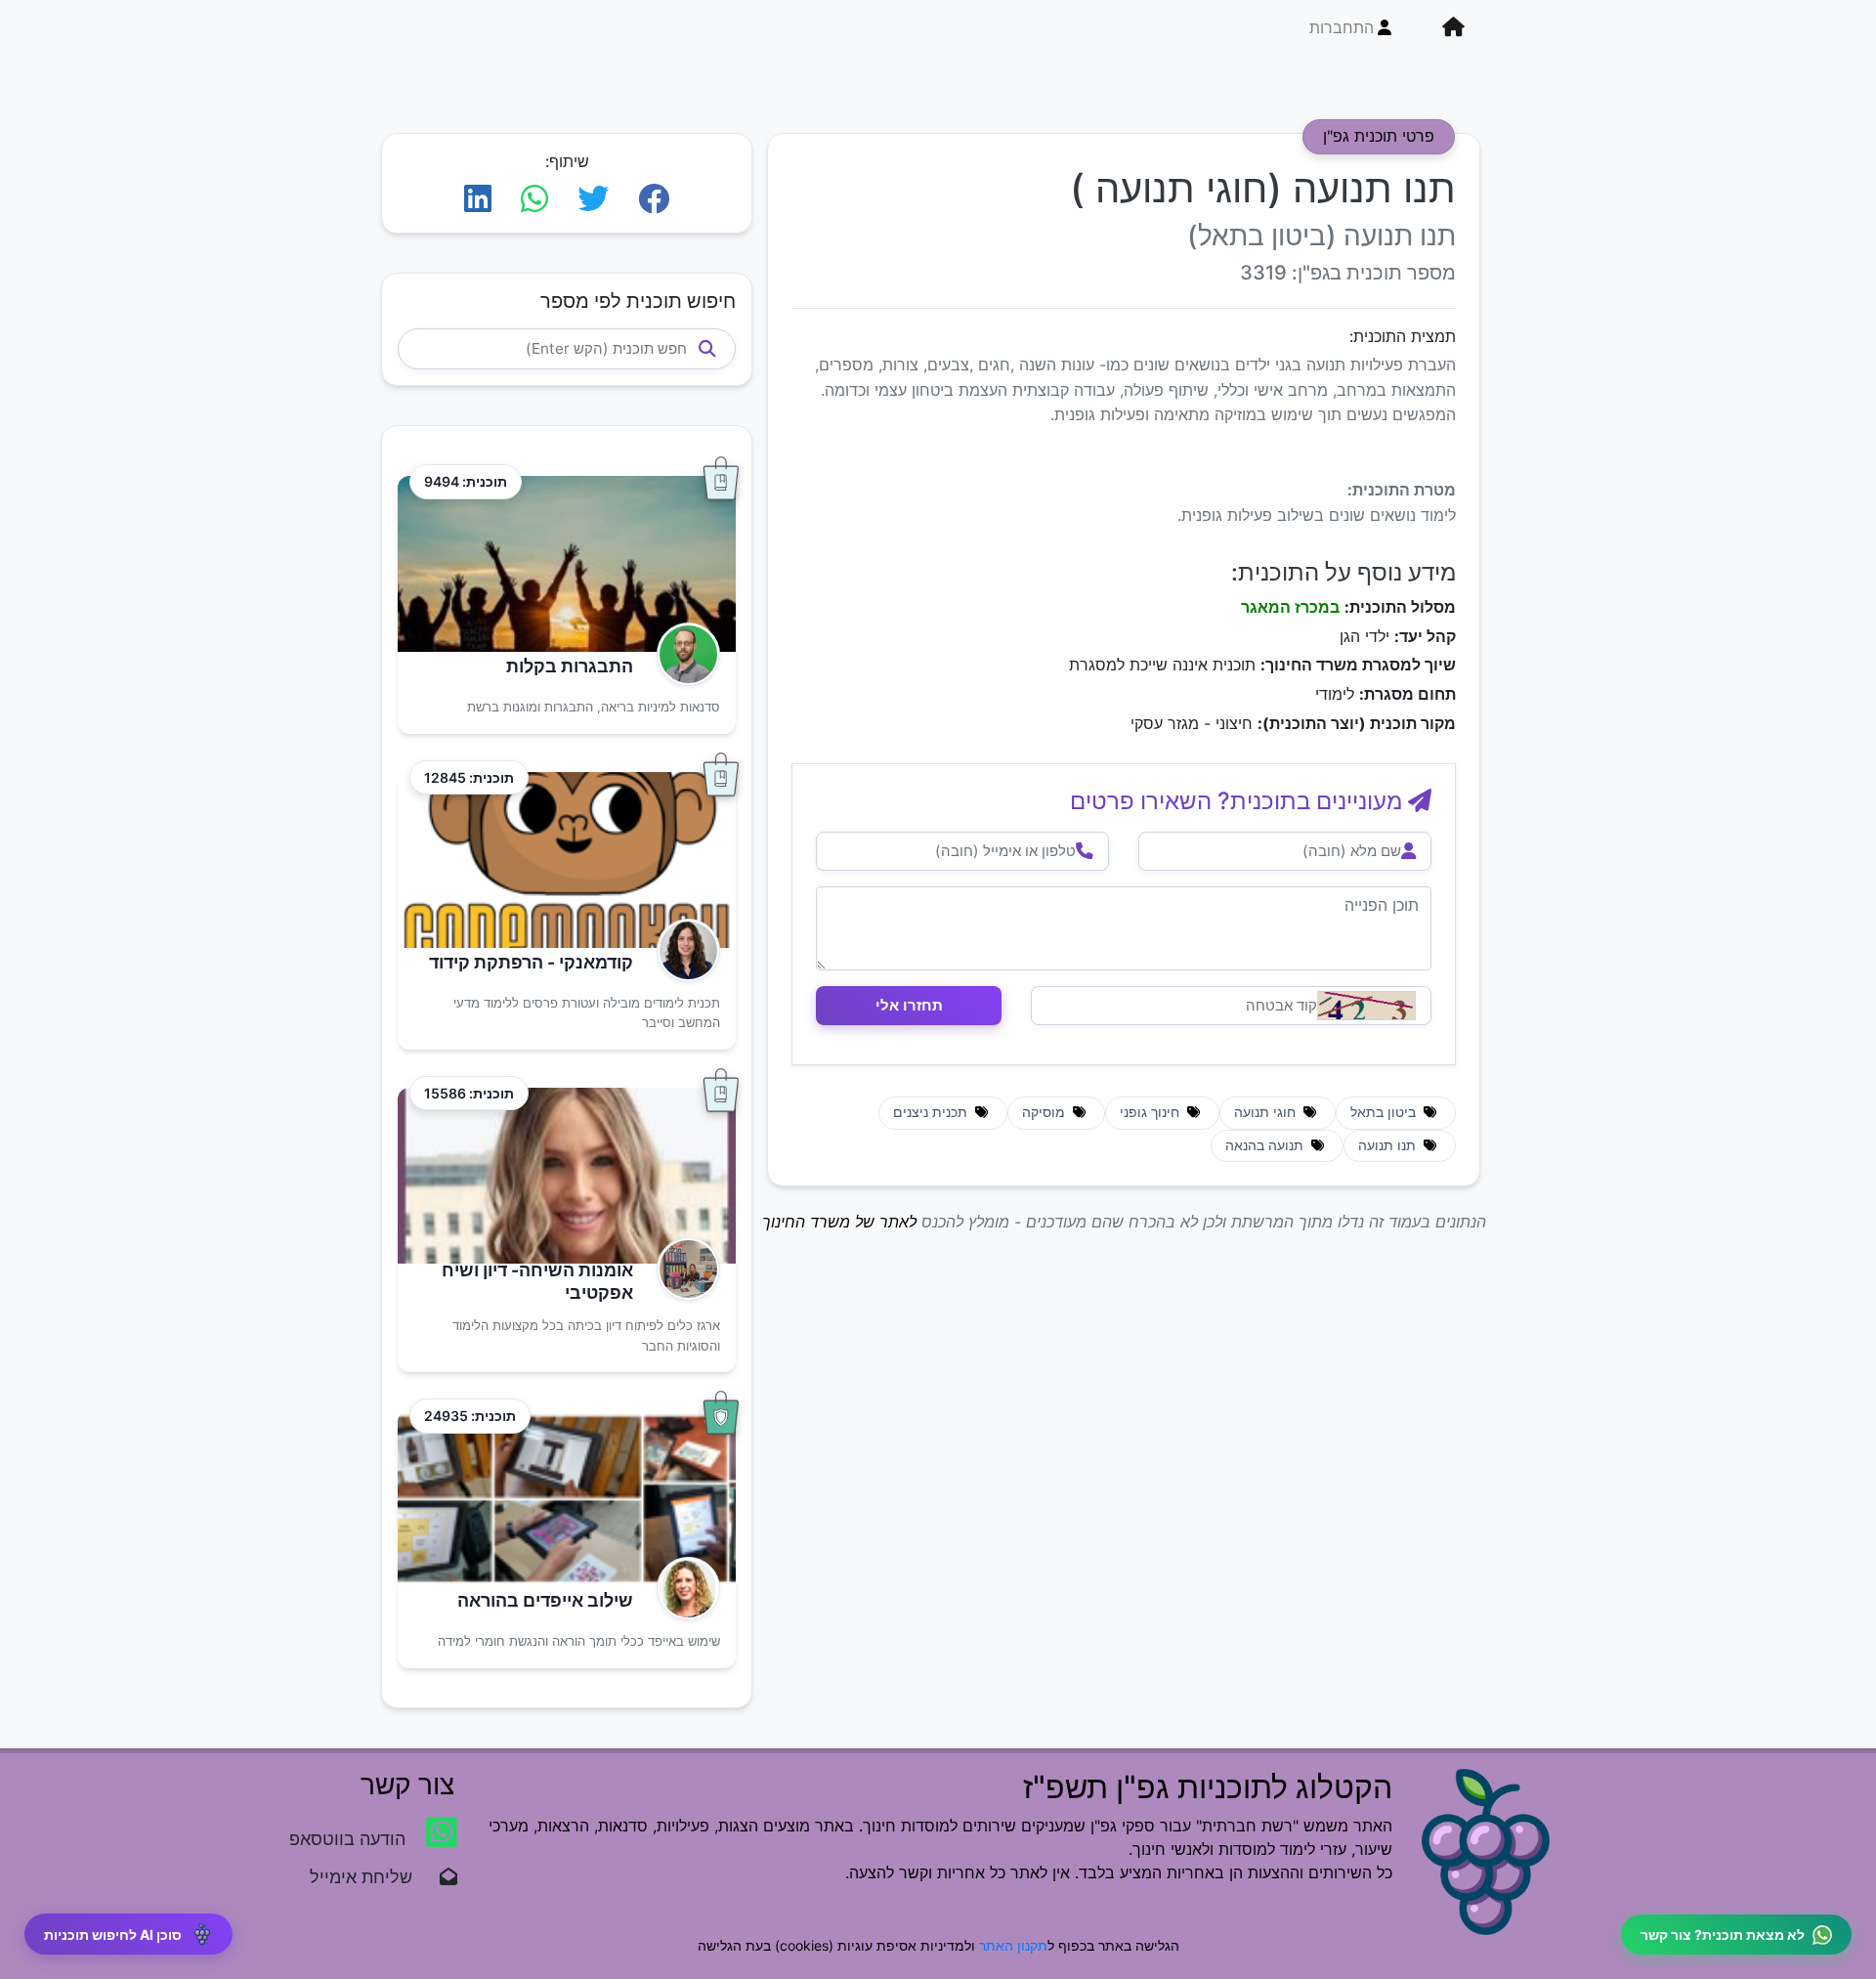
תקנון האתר (1013, 1945)
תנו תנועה (1389, 1145)
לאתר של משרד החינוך (839, 1222)
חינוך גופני (1151, 1112)
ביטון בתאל (1385, 1112)
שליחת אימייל (371, 1877)
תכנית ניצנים (932, 1112)
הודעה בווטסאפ (350, 1839)
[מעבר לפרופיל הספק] (682, 654)
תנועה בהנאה (1266, 1145)
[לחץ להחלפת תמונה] (1366, 1006)
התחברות (1342, 27)
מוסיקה (1045, 1112)
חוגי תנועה (1267, 1112)
